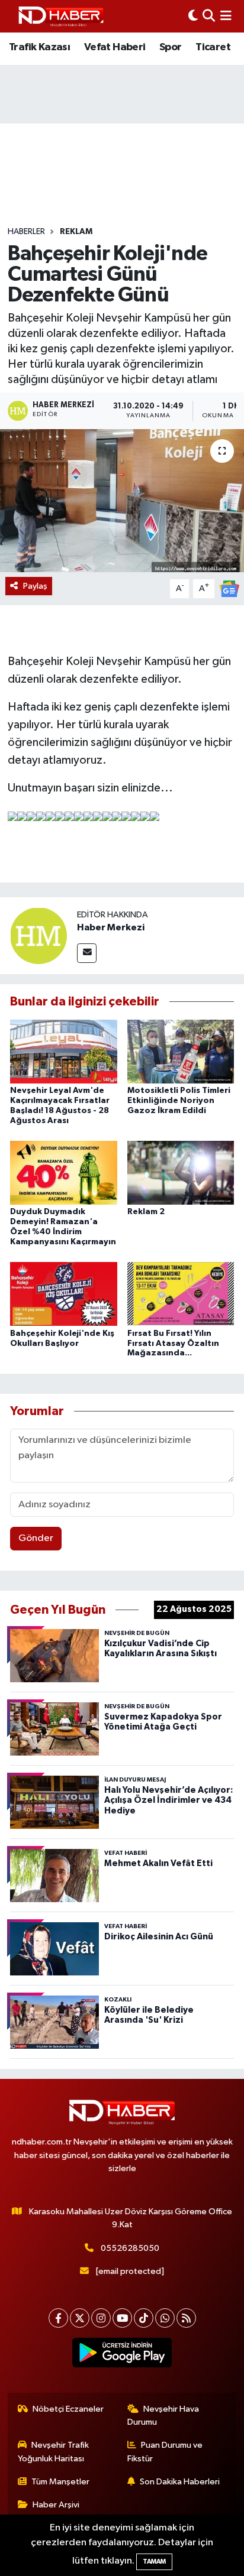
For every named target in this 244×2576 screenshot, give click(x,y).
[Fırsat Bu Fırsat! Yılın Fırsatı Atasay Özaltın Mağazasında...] (181, 1294)
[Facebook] (58, 2318)
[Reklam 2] (181, 1172)
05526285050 (130, 2248)
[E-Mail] (87, 953)
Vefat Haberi (115, 47)
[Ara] (209, 16)
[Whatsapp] (165, 2318)
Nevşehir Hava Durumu (163, 2416)
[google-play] (122, 2355)
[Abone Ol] (229, 588)
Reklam (76, 232)
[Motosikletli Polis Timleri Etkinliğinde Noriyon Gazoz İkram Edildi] (181, 1051)
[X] (80, 2318)
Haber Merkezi (111, 927)
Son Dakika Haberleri (180, 2482)
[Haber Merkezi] (38, 935)
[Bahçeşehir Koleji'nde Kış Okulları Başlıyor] (64, 1294)
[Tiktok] (144, 2318)
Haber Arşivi (56, 2505)
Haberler (26, 232)
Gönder (36, 1538)
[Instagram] (101, 2318)
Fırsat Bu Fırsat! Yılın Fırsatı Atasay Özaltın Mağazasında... (173, 1344)
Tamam (154, 2562)
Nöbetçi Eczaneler (68, 2409)
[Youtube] (122, 2318)
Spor (171, 47)
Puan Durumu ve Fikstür (165, 2452)
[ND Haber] (61, 16)
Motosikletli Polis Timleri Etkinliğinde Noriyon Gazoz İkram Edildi (179, 1101)
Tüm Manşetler (60, 2482)
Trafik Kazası (39, 47)
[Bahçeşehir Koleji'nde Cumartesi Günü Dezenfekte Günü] (122, 500)
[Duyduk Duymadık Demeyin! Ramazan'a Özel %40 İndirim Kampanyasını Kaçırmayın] (64, 1172)
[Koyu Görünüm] (193, 16)
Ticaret (213, 47)
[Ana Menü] (226, 16)
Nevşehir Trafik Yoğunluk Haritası (54, 2452)
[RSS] (186, 2318)
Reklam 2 (146, 1212)
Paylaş (35, 586)
